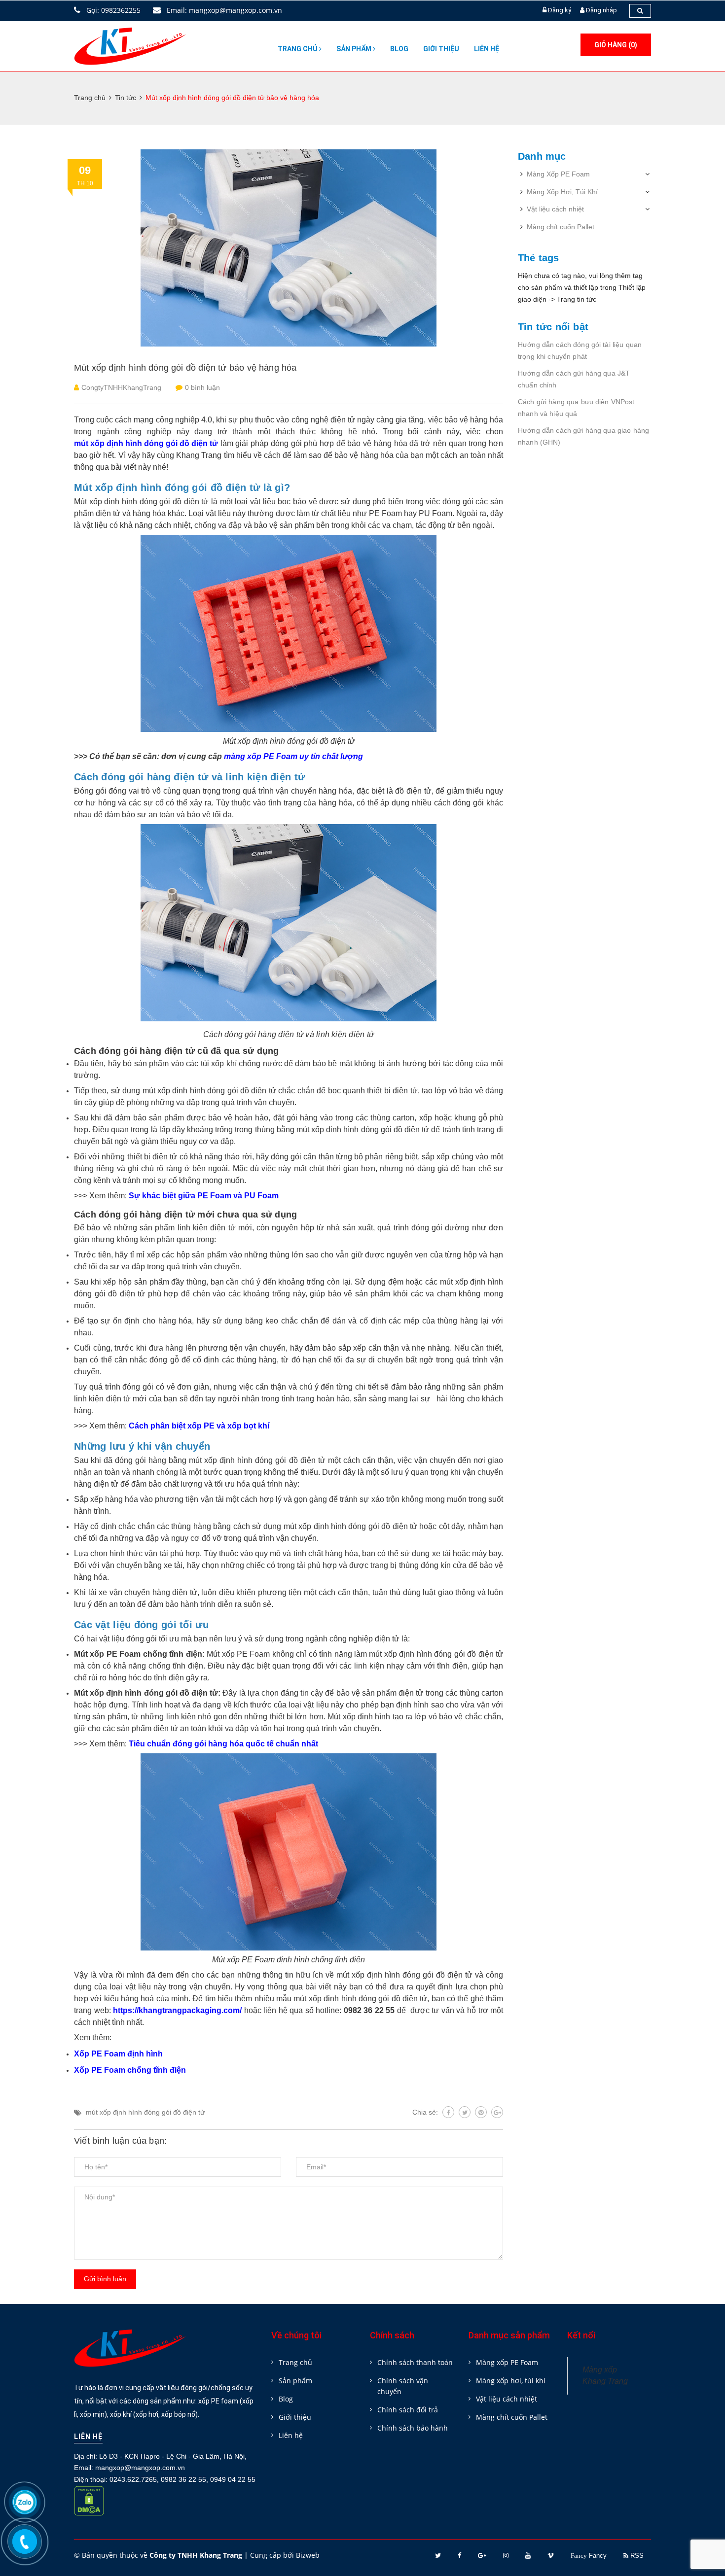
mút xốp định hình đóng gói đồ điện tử (145, 2112)
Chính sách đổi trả (408, 2410)
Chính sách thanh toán (415, 2362)
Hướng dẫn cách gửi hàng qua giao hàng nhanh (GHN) (583, 436)
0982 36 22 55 (183, 2479)
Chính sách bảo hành (413, 2428)
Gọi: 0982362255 (112, 10)
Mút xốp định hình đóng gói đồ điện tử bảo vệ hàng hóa (185, 368)
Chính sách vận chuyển (403, 2386)
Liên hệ (487, 49)
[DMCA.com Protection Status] (89, 2507)
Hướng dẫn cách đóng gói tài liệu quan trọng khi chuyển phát (580, 350)
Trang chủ (298, 49)
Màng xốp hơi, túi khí (511, 2381)
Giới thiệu (441, 49)
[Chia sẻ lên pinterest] (481, 2112)
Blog (399, 49)
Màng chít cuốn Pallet (561, 227)
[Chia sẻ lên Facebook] (448, 2112)
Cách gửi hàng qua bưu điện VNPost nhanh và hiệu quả (576, 408)
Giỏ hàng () (616, 45)
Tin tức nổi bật (553, 327)
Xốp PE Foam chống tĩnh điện (130, 2070)
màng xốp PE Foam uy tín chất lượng (293, 756)
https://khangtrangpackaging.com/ (177, 2010)
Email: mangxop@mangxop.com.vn (223, 10)
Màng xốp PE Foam (507, 2362)
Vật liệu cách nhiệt (555, 209)
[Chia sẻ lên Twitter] (465, 2112)
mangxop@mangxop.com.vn (140, 2468)
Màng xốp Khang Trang (605, 2375)
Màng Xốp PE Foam (558, 174)
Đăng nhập (601, 10)
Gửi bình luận (105, 2279)
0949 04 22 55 (233, 2479)
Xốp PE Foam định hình (118, 2054)
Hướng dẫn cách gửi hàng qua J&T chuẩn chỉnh (574, 379)
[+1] (497, 2112)
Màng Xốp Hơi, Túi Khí (562, 192)
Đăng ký (560, 10)
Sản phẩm (355, 49)
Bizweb (308, 2555)
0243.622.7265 (133, 2479)
